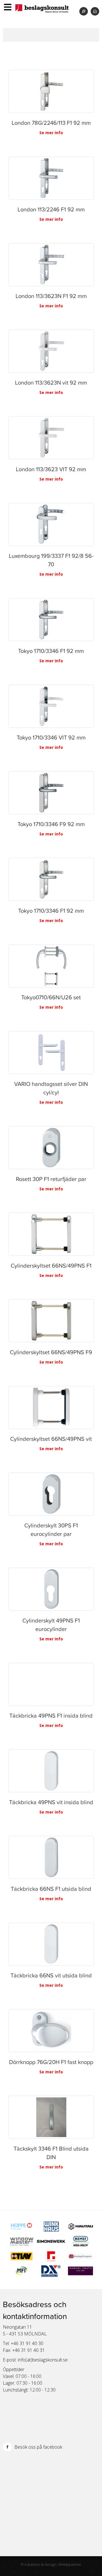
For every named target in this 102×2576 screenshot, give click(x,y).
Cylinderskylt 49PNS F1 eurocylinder (51, 1625)
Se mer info (51, 133)
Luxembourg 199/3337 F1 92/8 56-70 (51, 560)
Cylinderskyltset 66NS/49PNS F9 (51, 1352)
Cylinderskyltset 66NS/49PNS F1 (51, 1266)
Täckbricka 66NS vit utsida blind (51, 1975)
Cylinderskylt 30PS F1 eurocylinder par (51, 1530)
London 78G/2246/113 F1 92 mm (51, 123)
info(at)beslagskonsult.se (43, 2360)
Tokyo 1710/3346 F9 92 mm (51, 824)
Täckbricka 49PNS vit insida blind (51, 1802)
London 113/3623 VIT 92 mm (51, 469)
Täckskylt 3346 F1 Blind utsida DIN (51, 2153)
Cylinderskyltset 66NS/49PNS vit (51, 1439)
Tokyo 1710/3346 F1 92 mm (51, 651)
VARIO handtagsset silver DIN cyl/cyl (51, 1088)
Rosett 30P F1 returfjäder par (51, 1179)
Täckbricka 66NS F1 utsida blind (51, 1889)
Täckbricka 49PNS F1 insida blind (51, 1716)
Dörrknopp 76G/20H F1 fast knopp (51, 2062)
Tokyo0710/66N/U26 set (51, 997)
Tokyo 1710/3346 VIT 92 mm (51, 738)
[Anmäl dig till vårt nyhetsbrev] (95, 11)
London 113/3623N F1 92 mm (51, 296)
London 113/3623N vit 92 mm (51, 383)
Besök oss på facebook (38, 2447)
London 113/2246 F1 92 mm (51, 209)
